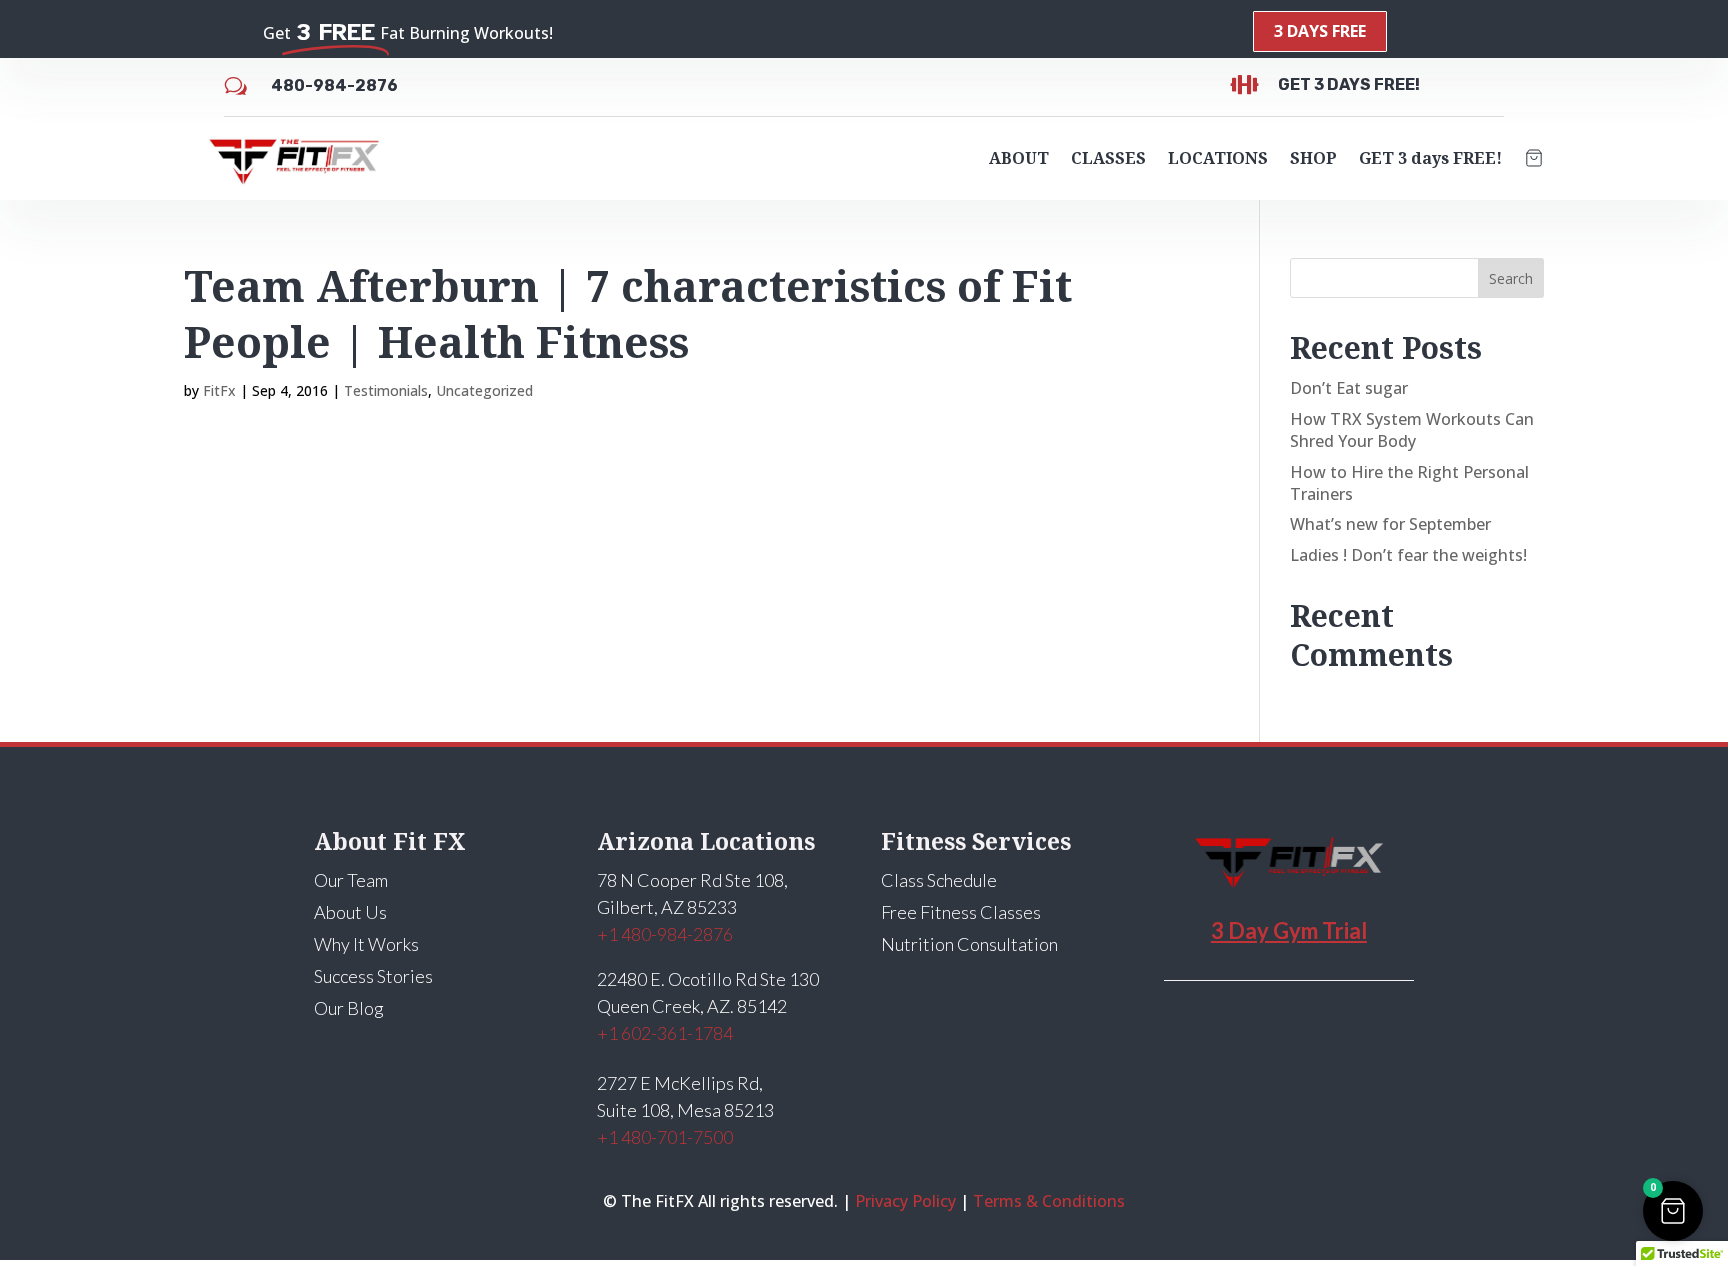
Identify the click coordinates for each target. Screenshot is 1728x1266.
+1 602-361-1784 (665, 1033)
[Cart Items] (1534, 158)
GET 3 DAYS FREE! (1349, 84)
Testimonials (386, 390)
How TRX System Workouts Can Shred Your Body (1412, 430)
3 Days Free (1320, 31)
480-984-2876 (334, 85)
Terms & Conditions (1049, 1201)
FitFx (219, 390)
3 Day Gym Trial (1289, 930)
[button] (1673, 1211)
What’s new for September (1390, 524)
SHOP (1313, 158)
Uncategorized (484, 390)
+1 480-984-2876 (665, 934)
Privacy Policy (905, 1201)
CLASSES (1108, 158)
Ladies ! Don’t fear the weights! (1408, 555)
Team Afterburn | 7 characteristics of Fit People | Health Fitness (628, 313)
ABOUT (1019, 158)
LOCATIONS (1218, 158)
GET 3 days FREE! (1430, 158)
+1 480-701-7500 (665, 1137)
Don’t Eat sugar (1349, 388)
